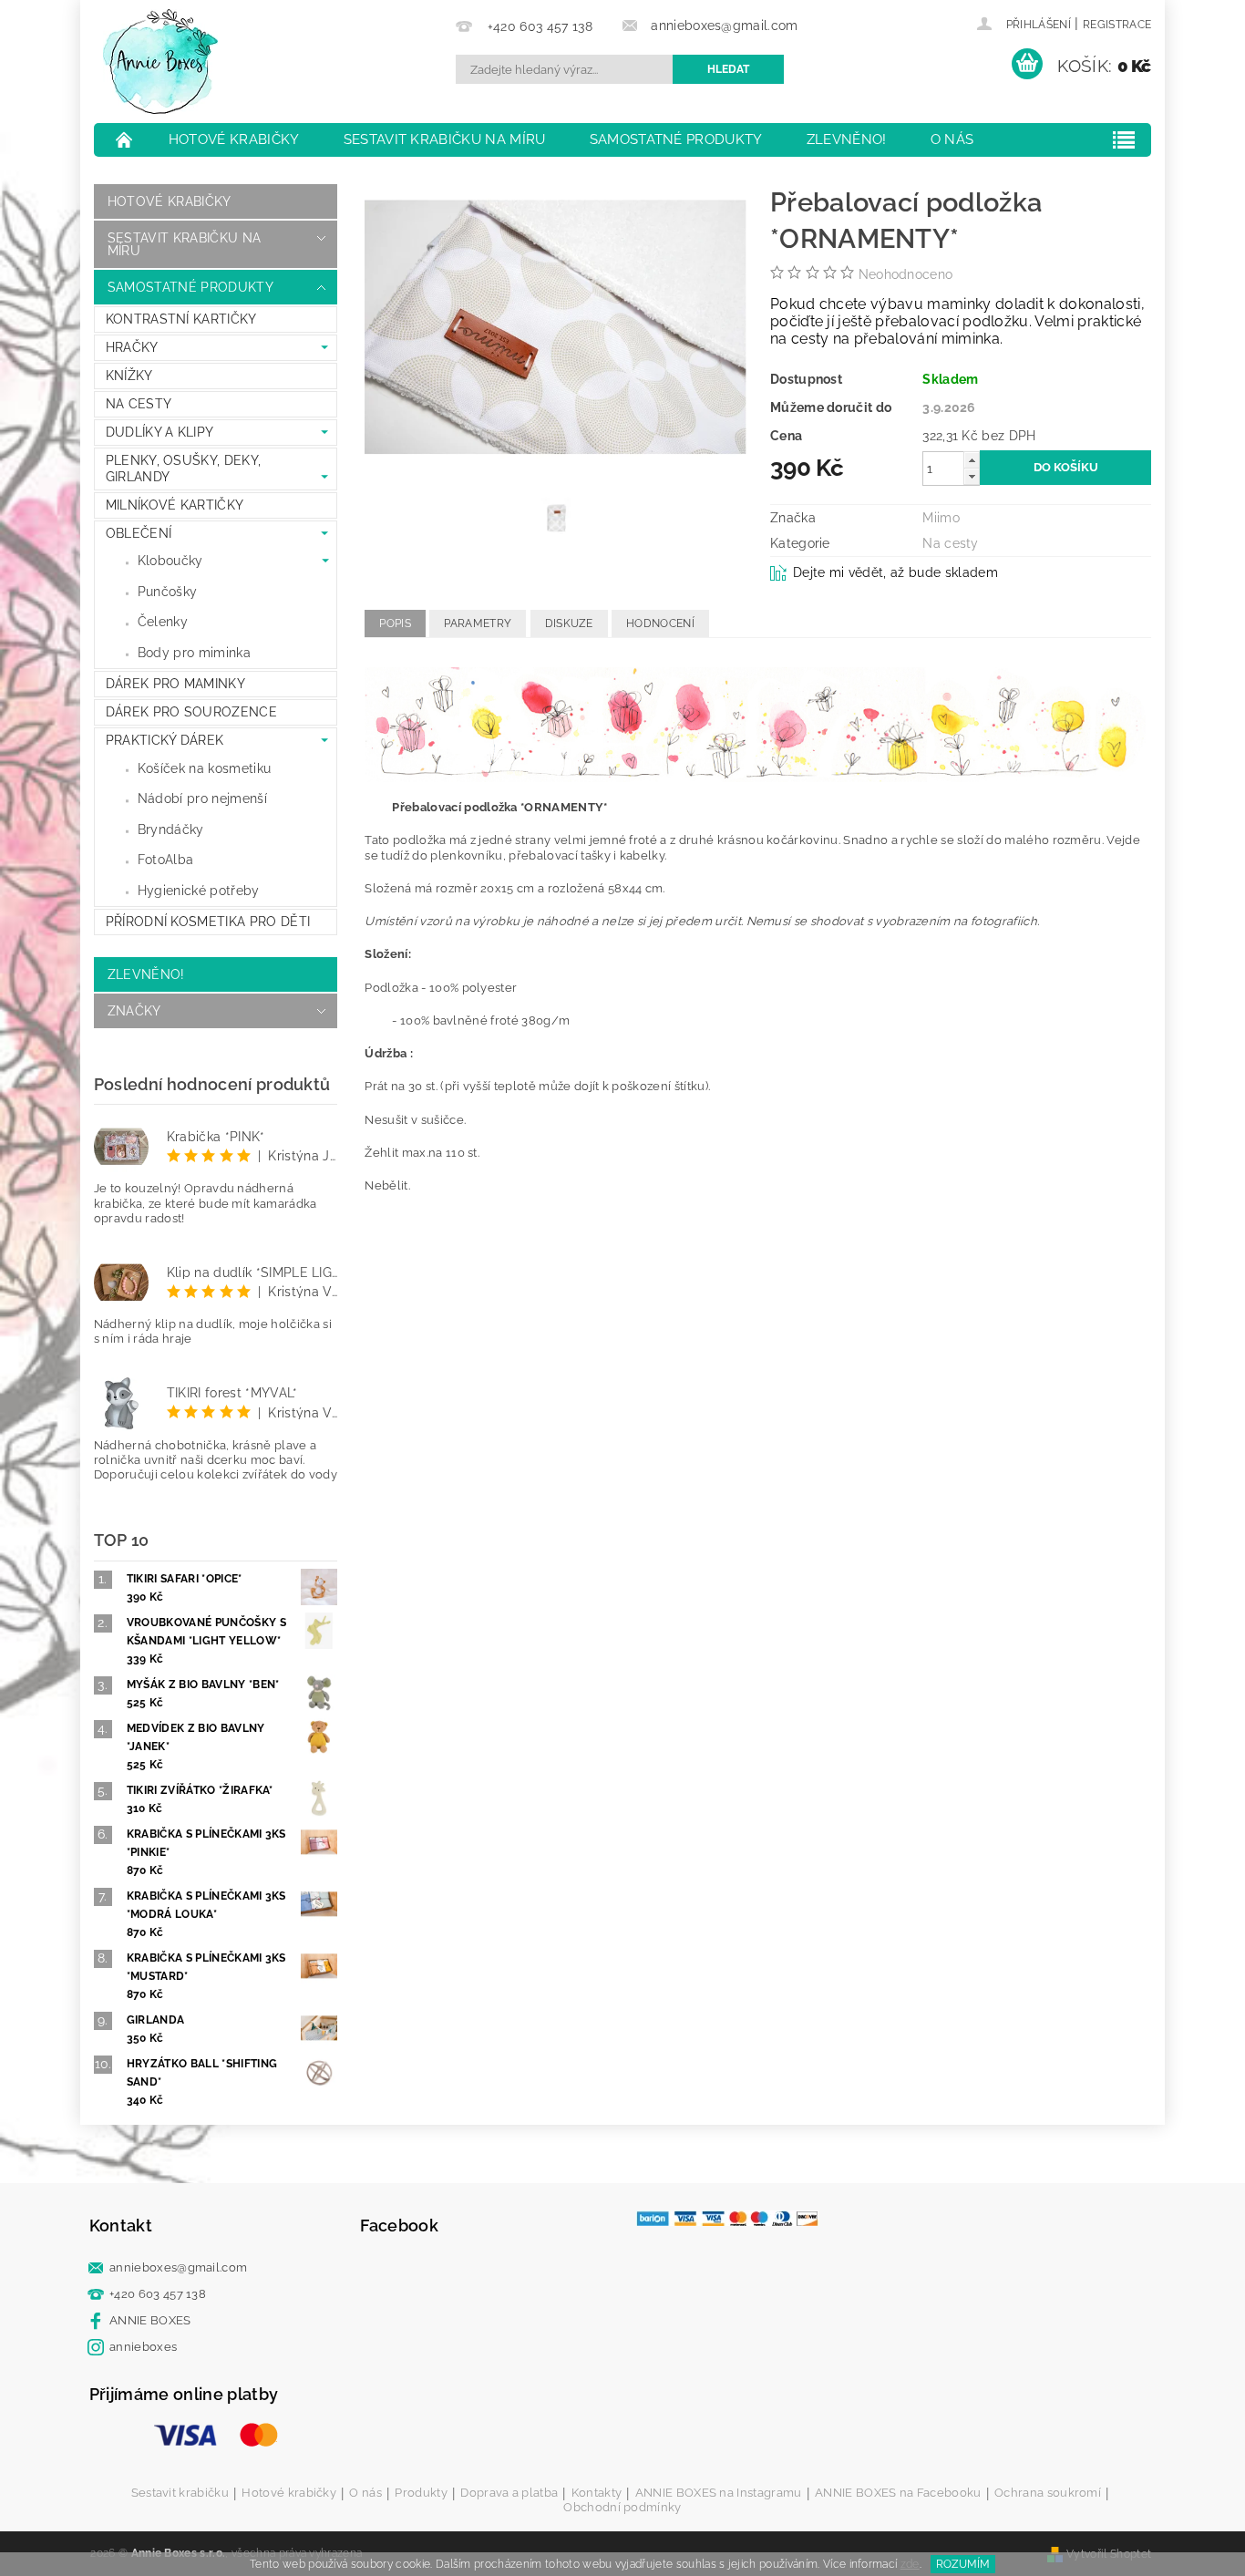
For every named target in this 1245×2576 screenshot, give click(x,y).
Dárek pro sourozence (191, 712)
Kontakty (597, 2493)
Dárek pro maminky (175, 684)
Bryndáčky (171, 829)
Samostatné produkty (676, 139)
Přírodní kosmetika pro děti (208, 922)
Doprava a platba (509, 2493)
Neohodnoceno (906, 274)
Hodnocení (660, 623)
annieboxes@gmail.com (178, 2267)
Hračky (132, 347)
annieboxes (143, 2347)
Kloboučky (170, 561)
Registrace (1117, 25)
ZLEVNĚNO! (847, 139)
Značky (134, 1011)
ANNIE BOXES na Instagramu (719, 2493)
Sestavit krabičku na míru (445, 139)
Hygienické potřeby (199, 891)
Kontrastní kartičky (181, 319)
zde (910, 2564)
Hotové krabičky (234, 139)
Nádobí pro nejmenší (202, 799)
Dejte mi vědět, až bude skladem (895, 572)
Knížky (129, 376)
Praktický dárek (165, 740)
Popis (395, 623)
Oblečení (139, 533)
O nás (952, 139)
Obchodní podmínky (622, 2507)
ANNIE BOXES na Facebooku (898, 2493)
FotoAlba (166, 860)
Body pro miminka (194, 653)
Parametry (478, 623)
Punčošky (168, 592)
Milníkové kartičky (175, 505)
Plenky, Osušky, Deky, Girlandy (184, 469)
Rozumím (963, 2564)
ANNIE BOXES (150, 2320)
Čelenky (163, 622)
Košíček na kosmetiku (204, 768)
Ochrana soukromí (1048, 2493)
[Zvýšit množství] (972, 460)
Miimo (941, 518)
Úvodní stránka (125, 139)
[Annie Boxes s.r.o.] (160, 62)
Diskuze (569, 623)
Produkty (421, 2493)
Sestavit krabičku (180, 2493)
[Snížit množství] (972, 476)
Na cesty (139, 404)
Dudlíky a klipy (160, 432)
